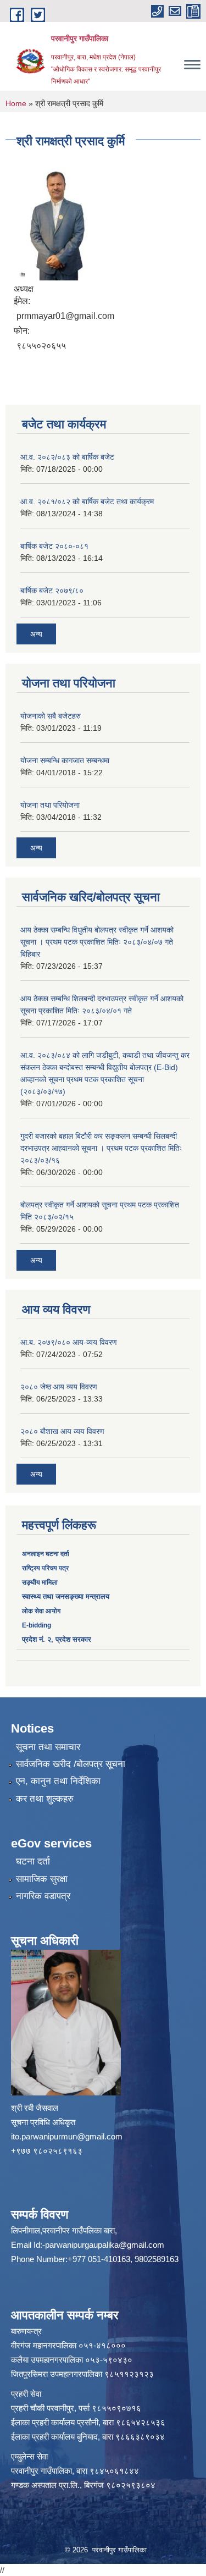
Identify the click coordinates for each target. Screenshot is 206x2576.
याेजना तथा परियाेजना (50, 805)
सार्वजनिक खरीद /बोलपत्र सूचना (71, 1764)
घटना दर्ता (33, 1861)
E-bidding (37, 1625)
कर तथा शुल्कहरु (45, 1799)
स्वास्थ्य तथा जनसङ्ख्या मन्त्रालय (66, 1596)
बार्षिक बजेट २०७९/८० (52, 591)
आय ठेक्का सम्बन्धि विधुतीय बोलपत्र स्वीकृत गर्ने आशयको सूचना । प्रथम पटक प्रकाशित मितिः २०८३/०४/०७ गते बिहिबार (97, 942)
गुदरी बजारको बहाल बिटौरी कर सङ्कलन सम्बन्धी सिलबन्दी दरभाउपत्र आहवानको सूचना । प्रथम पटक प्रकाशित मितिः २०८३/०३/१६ (101, 1148)
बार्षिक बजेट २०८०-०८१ (54, 546)
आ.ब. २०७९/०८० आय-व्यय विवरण (69, 1342)
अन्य (36, 634)
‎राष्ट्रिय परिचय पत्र (45, 1568)
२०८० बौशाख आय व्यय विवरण (62, 1431)
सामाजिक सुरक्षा (42, 1879)
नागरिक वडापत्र (43, 1896)
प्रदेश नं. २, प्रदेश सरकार (57, 1639)
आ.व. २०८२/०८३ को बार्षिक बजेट (67, 457)
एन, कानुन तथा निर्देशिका (58, 1781)
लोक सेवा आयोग (41, 1611)
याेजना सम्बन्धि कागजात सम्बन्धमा (65, 760)
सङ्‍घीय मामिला (40, 1582)
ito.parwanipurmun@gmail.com (67, 2136)
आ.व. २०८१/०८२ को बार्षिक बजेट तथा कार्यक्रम (87, 501)
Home (16, 103)
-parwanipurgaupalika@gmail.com (103, 2245)
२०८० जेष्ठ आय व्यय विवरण (59, 1387)
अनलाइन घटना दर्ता (46, 1554)
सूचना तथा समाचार (48, 1747)
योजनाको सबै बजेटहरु (51, 716)
